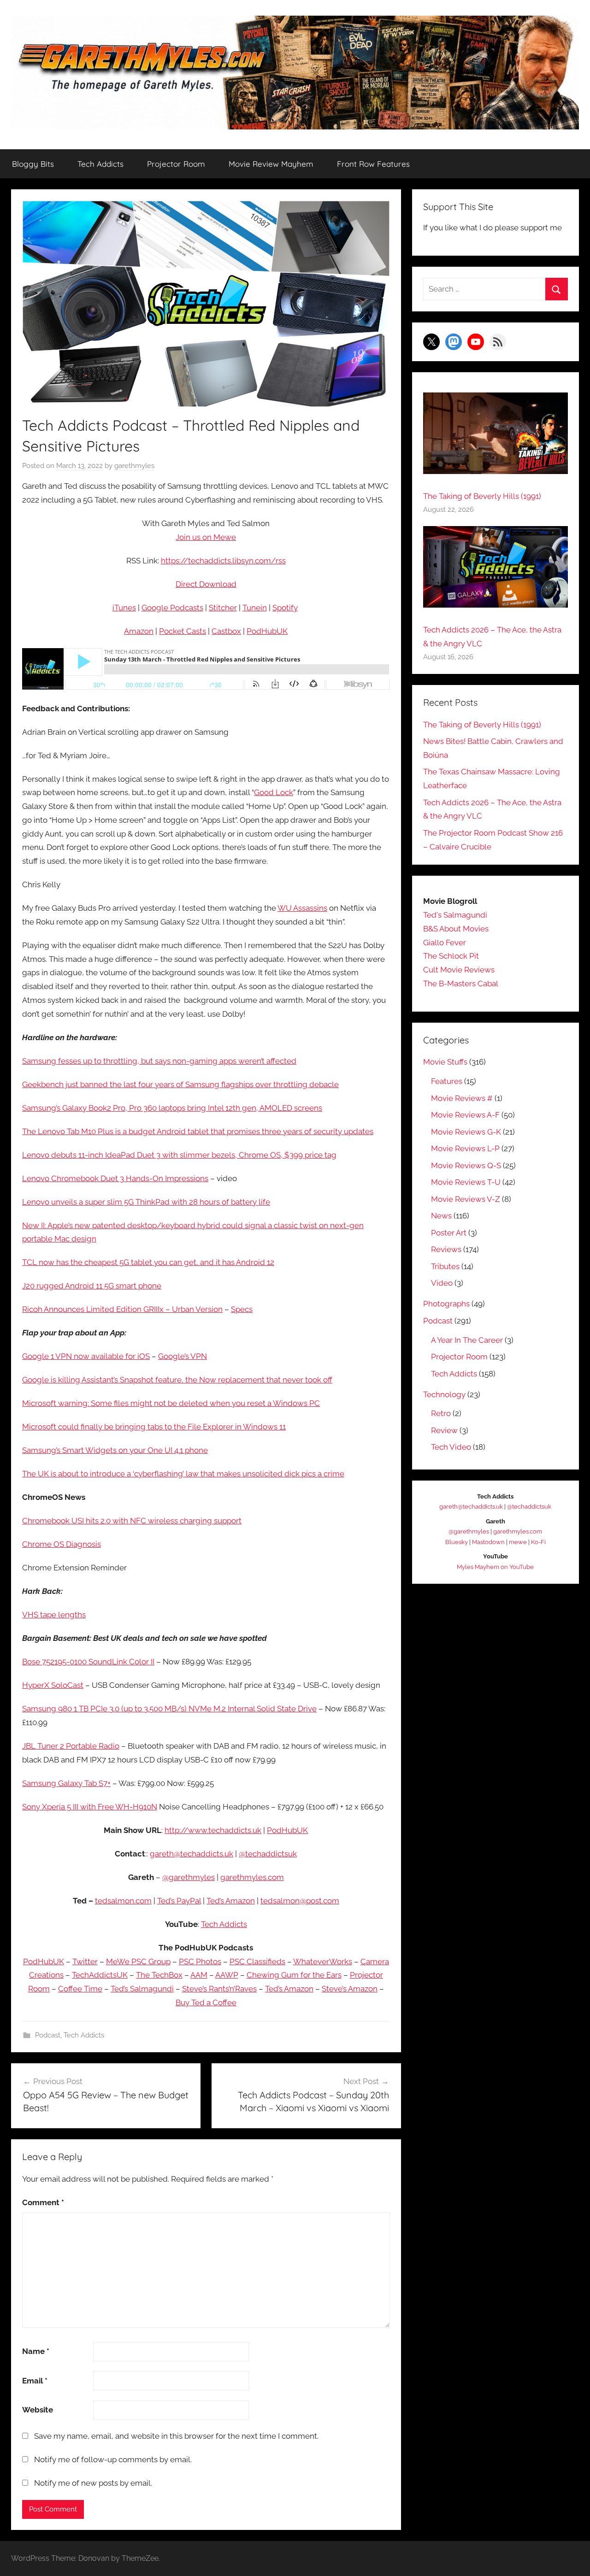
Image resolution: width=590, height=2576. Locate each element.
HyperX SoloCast (53, 1685)
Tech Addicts (100, 164)
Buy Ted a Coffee (206, 2002)
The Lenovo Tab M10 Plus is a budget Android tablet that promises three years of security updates (198, 1131)
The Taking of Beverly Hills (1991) (482, 496)
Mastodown (488, 1542)
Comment (43, 2202)
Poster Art (449, 1233)
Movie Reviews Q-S (466, 1165)
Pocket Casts (183, 631)
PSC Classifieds (257, 1961)
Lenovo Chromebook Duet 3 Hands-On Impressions (115, 1178)
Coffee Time (80, 1989)
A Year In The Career (467, 1340)
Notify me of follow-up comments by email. (113, 2459)
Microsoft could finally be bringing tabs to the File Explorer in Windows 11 (154, 1427)
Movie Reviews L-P (465, 1148)
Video (442, 1283)
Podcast (48, 2035)
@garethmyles (189, 1877)
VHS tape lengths (54, 1615)
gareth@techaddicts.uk (192, 1854)
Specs (242, 1309)
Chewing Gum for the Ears (294, 1975)
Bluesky (457, 1542)
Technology (444, 1394)
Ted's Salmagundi (455, 915)
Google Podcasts (172, 608)
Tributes (445, 1266)
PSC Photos (200, 1961)
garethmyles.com (252, 1877)
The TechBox (159, 1975)
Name (36, 2351)
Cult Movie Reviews (459, 970)
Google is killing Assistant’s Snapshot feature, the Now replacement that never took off (177, 1380)
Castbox (226, 631)
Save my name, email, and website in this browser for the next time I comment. (176, 2436)
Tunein (255, 608)
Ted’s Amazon (231, 1901)
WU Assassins (302, 908)
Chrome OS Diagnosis (62, 1544)
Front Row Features (373, 164)
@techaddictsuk (268, 1854)
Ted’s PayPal (179, 1901)
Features (447, 1081)
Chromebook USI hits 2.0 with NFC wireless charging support (132, 1521)
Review (444, 1430)
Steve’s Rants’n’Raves (219, 1989)
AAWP (227, 1975)
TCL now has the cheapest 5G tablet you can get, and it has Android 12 (148, 1262)
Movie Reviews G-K (466, 1132)
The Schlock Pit (451, 956)
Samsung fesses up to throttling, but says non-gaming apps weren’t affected (159, 1061)
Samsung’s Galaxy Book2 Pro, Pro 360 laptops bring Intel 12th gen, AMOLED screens (172, 1108)
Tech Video (451, 1447)
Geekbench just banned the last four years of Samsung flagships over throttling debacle (180, 1084)
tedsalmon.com (123, 1901)
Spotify (285, 608)
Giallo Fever (445, 943)
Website (38, 2410)
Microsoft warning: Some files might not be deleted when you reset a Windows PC (171, 1403)
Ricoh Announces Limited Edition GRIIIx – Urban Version (122, 1309)
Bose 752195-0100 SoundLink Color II (88, 1662)
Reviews (446, 1249)
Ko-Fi (538, 1542)
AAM (199, 1975)
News (441, 1216)
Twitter (85, 1961)
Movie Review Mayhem (271, 164)
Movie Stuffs (445, 1062)
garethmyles (134, 466)
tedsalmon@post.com (300, 1901)
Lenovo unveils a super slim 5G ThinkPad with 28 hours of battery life (146, 1202)
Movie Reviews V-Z (466, 1199)
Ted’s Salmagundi (142, 1989)
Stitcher (223, 608)
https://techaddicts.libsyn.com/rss (223, 561)
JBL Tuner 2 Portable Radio (71, 1746)
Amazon (139, 631)
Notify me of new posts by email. (93, 2483)
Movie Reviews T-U (466, 1182)
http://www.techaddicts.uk (213, 1830)
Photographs (446, 1304)
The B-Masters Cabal (461, 984)
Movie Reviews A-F (465, 1115)
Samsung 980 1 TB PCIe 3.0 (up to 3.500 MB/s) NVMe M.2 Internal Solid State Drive (169, 1709)
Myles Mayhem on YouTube (495, 1567)
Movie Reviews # (462, 1098)
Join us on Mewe (206, 537)
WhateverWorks (323, 1961)
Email (35, 2381)
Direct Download (206, 584)
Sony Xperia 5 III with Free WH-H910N (90, 1807)
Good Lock (274, 792)
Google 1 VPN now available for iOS (86, 1356)
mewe (518, 1542)
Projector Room (176, 164)
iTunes (124, 608)
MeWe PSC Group (138, 1961)
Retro (441, 1413)
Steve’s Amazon (350, 1989)
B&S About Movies (456, 929)
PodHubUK (267, 631)
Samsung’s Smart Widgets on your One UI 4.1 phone (115, 1450)
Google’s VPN (183, 1356)
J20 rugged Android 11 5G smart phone (92, 1286)
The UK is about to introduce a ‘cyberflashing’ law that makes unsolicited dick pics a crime (183, 1474)
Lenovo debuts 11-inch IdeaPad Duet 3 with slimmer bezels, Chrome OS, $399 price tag (179, 1155)
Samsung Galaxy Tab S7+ (66, 1783)
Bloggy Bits (33, 164)
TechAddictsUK (100, 1975)
